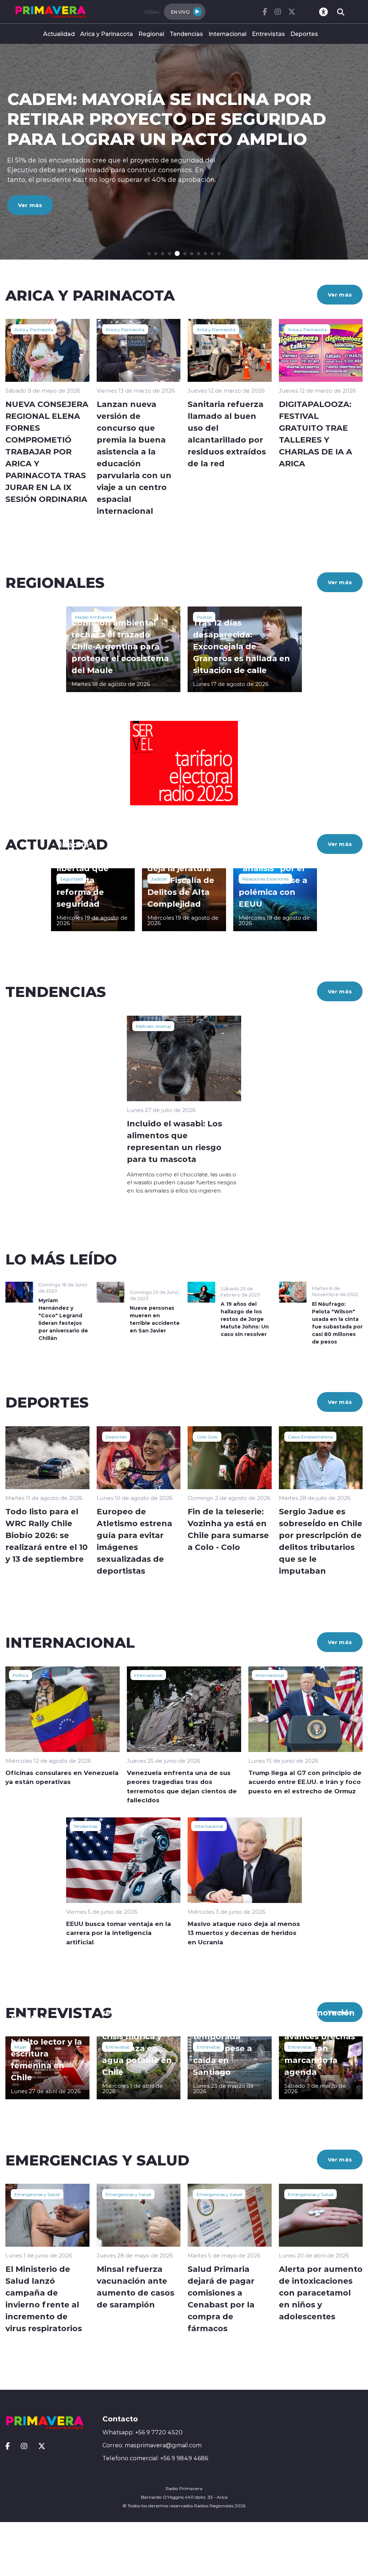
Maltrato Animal (153, 1026)
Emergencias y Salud (37, 2194)
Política (20, 1675)
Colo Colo (207, 1437)
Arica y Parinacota (107, 34)
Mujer (21, 2047)
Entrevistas (268, 34)
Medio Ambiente (94, 617)
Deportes (304, 34)
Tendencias (186, 34)
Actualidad (59, 34)
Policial (204, 617)
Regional (151, 34)
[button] (149, 254)
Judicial (159, 879)
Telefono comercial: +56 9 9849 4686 (155, 2458)
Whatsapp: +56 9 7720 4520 (142, 2432)
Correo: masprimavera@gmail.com (152, 2445)
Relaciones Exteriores (265, 879)
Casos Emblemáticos (310, 1437)
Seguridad (71, 879)
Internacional (227, 34)
